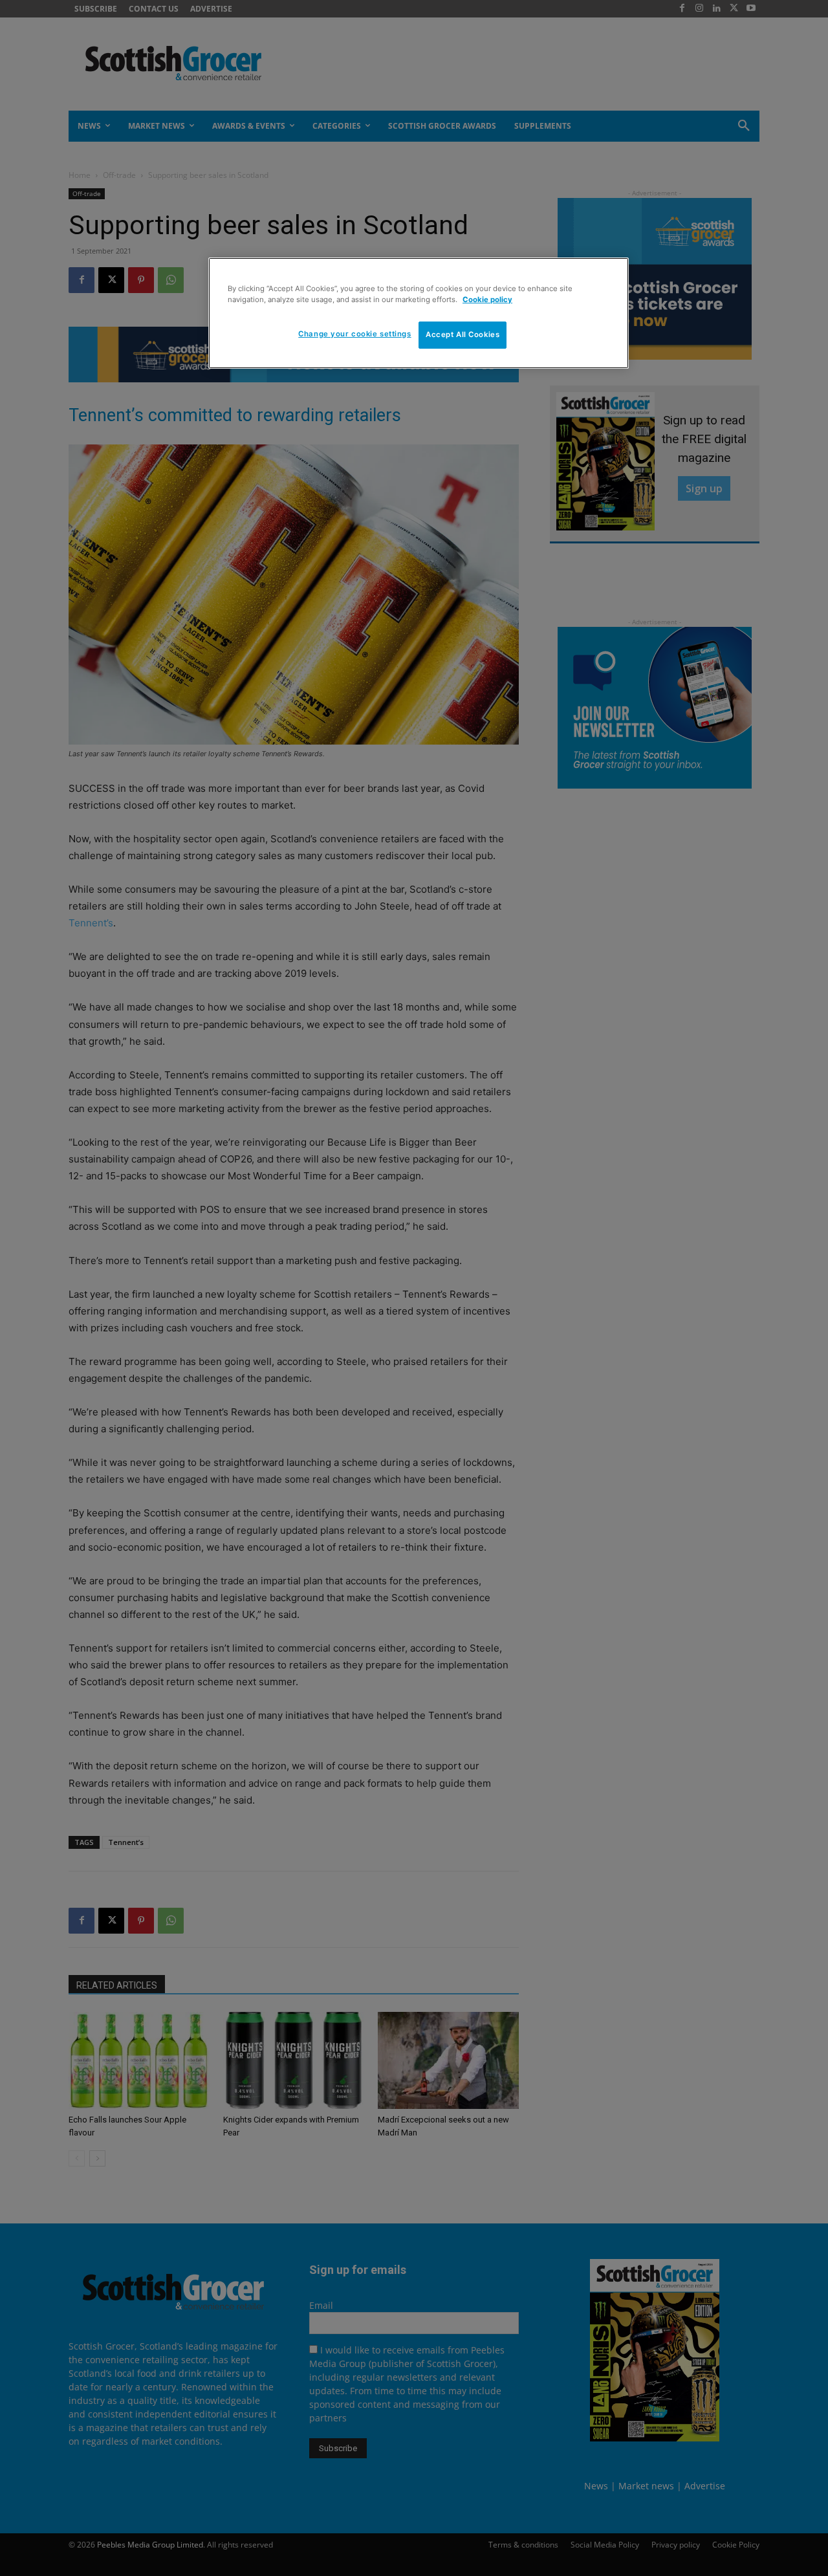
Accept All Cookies (463, 334)
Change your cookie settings (354, 334)
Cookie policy (487, 300)
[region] (419, 313)
